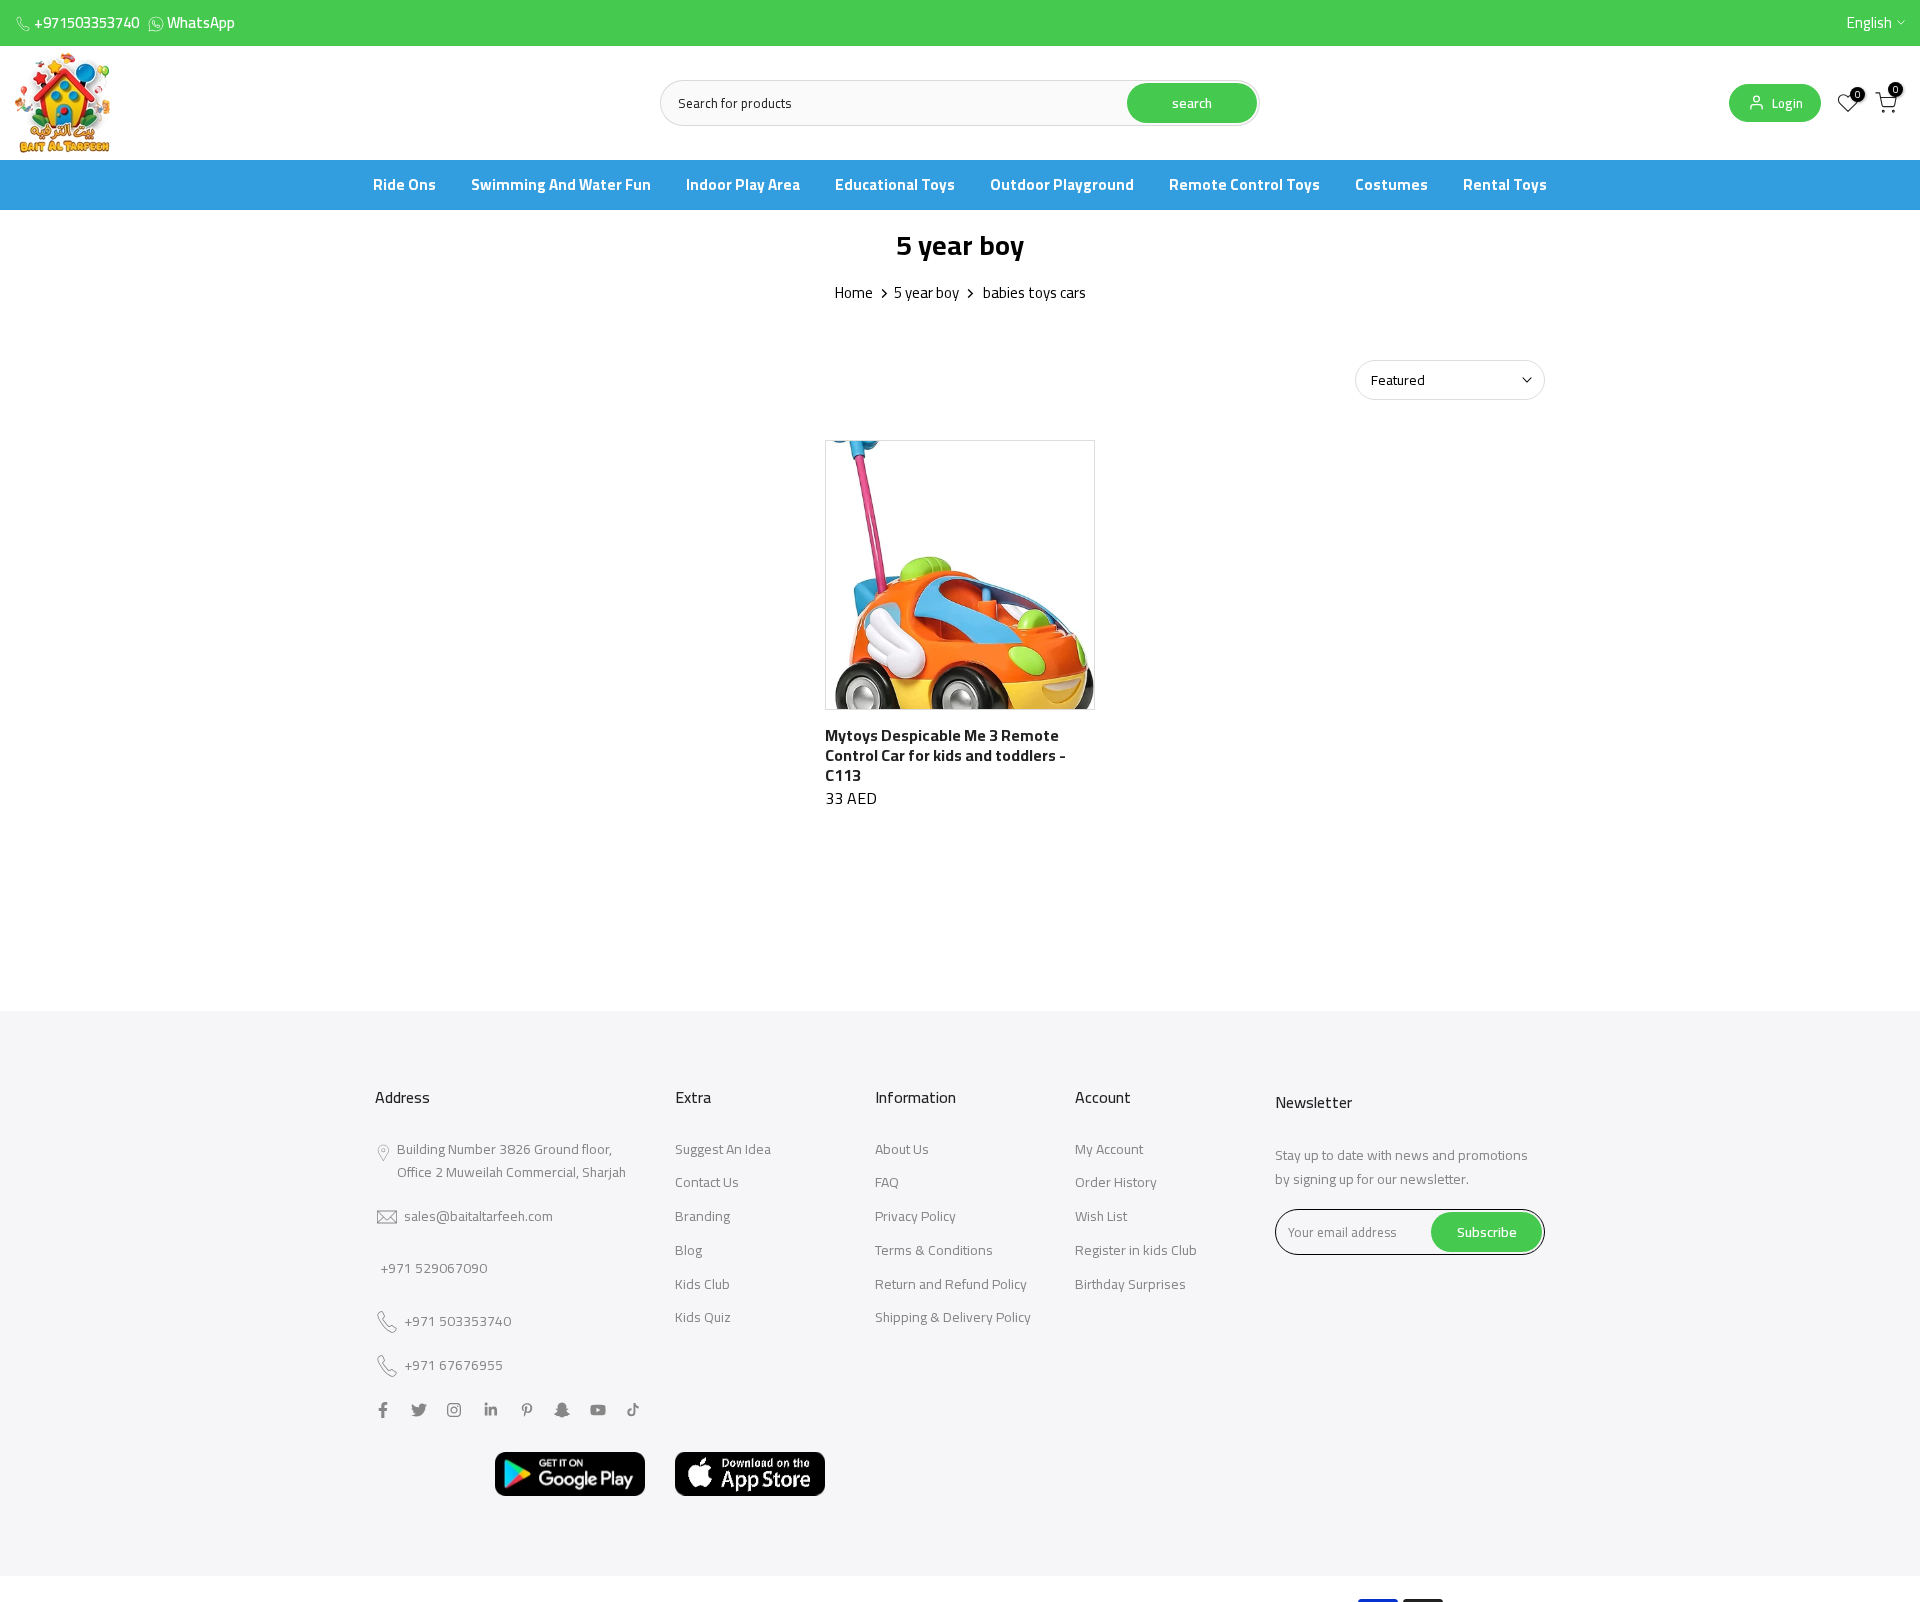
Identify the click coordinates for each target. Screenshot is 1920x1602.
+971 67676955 (453, 1366)
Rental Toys (1505, 184)
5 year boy (926, 292)
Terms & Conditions (934, 1250)
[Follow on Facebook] (383, 1410)
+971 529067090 (433, 1268)
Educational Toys (895, 184)
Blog (688, 1250)
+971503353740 (86, 22)
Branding (702, 1216)
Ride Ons (404, 184)
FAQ (887, 1182)
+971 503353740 (457, 1322)
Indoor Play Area (743, 184)
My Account (1109, 1149)
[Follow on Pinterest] (527, 1410)
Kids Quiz (703, 1317)
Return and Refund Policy (951, 1284)
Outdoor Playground (1062, 184)
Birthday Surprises (1130, 1284)
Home (854, 292)
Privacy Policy (915, 1216)
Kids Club (702, 1284)
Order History (1116, 1182)
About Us (902, 1149)
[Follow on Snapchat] (562, 1410)
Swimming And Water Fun (561, 184)
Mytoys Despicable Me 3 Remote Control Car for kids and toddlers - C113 (945, 755)
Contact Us (707, 1182)
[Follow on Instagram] (454, 1410)
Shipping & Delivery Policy (953, 1317)
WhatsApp (201, 22)
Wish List (1101, 1216)
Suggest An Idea (723, 1149)
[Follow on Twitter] (419, 1410)
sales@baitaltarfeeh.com (478, 1216)
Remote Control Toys (1244, 184)
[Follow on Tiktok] (633, 1410)
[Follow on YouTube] (598, 1410)
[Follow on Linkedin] (490, 1410)
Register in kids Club (1136, 1250)
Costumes (1391, 184)
